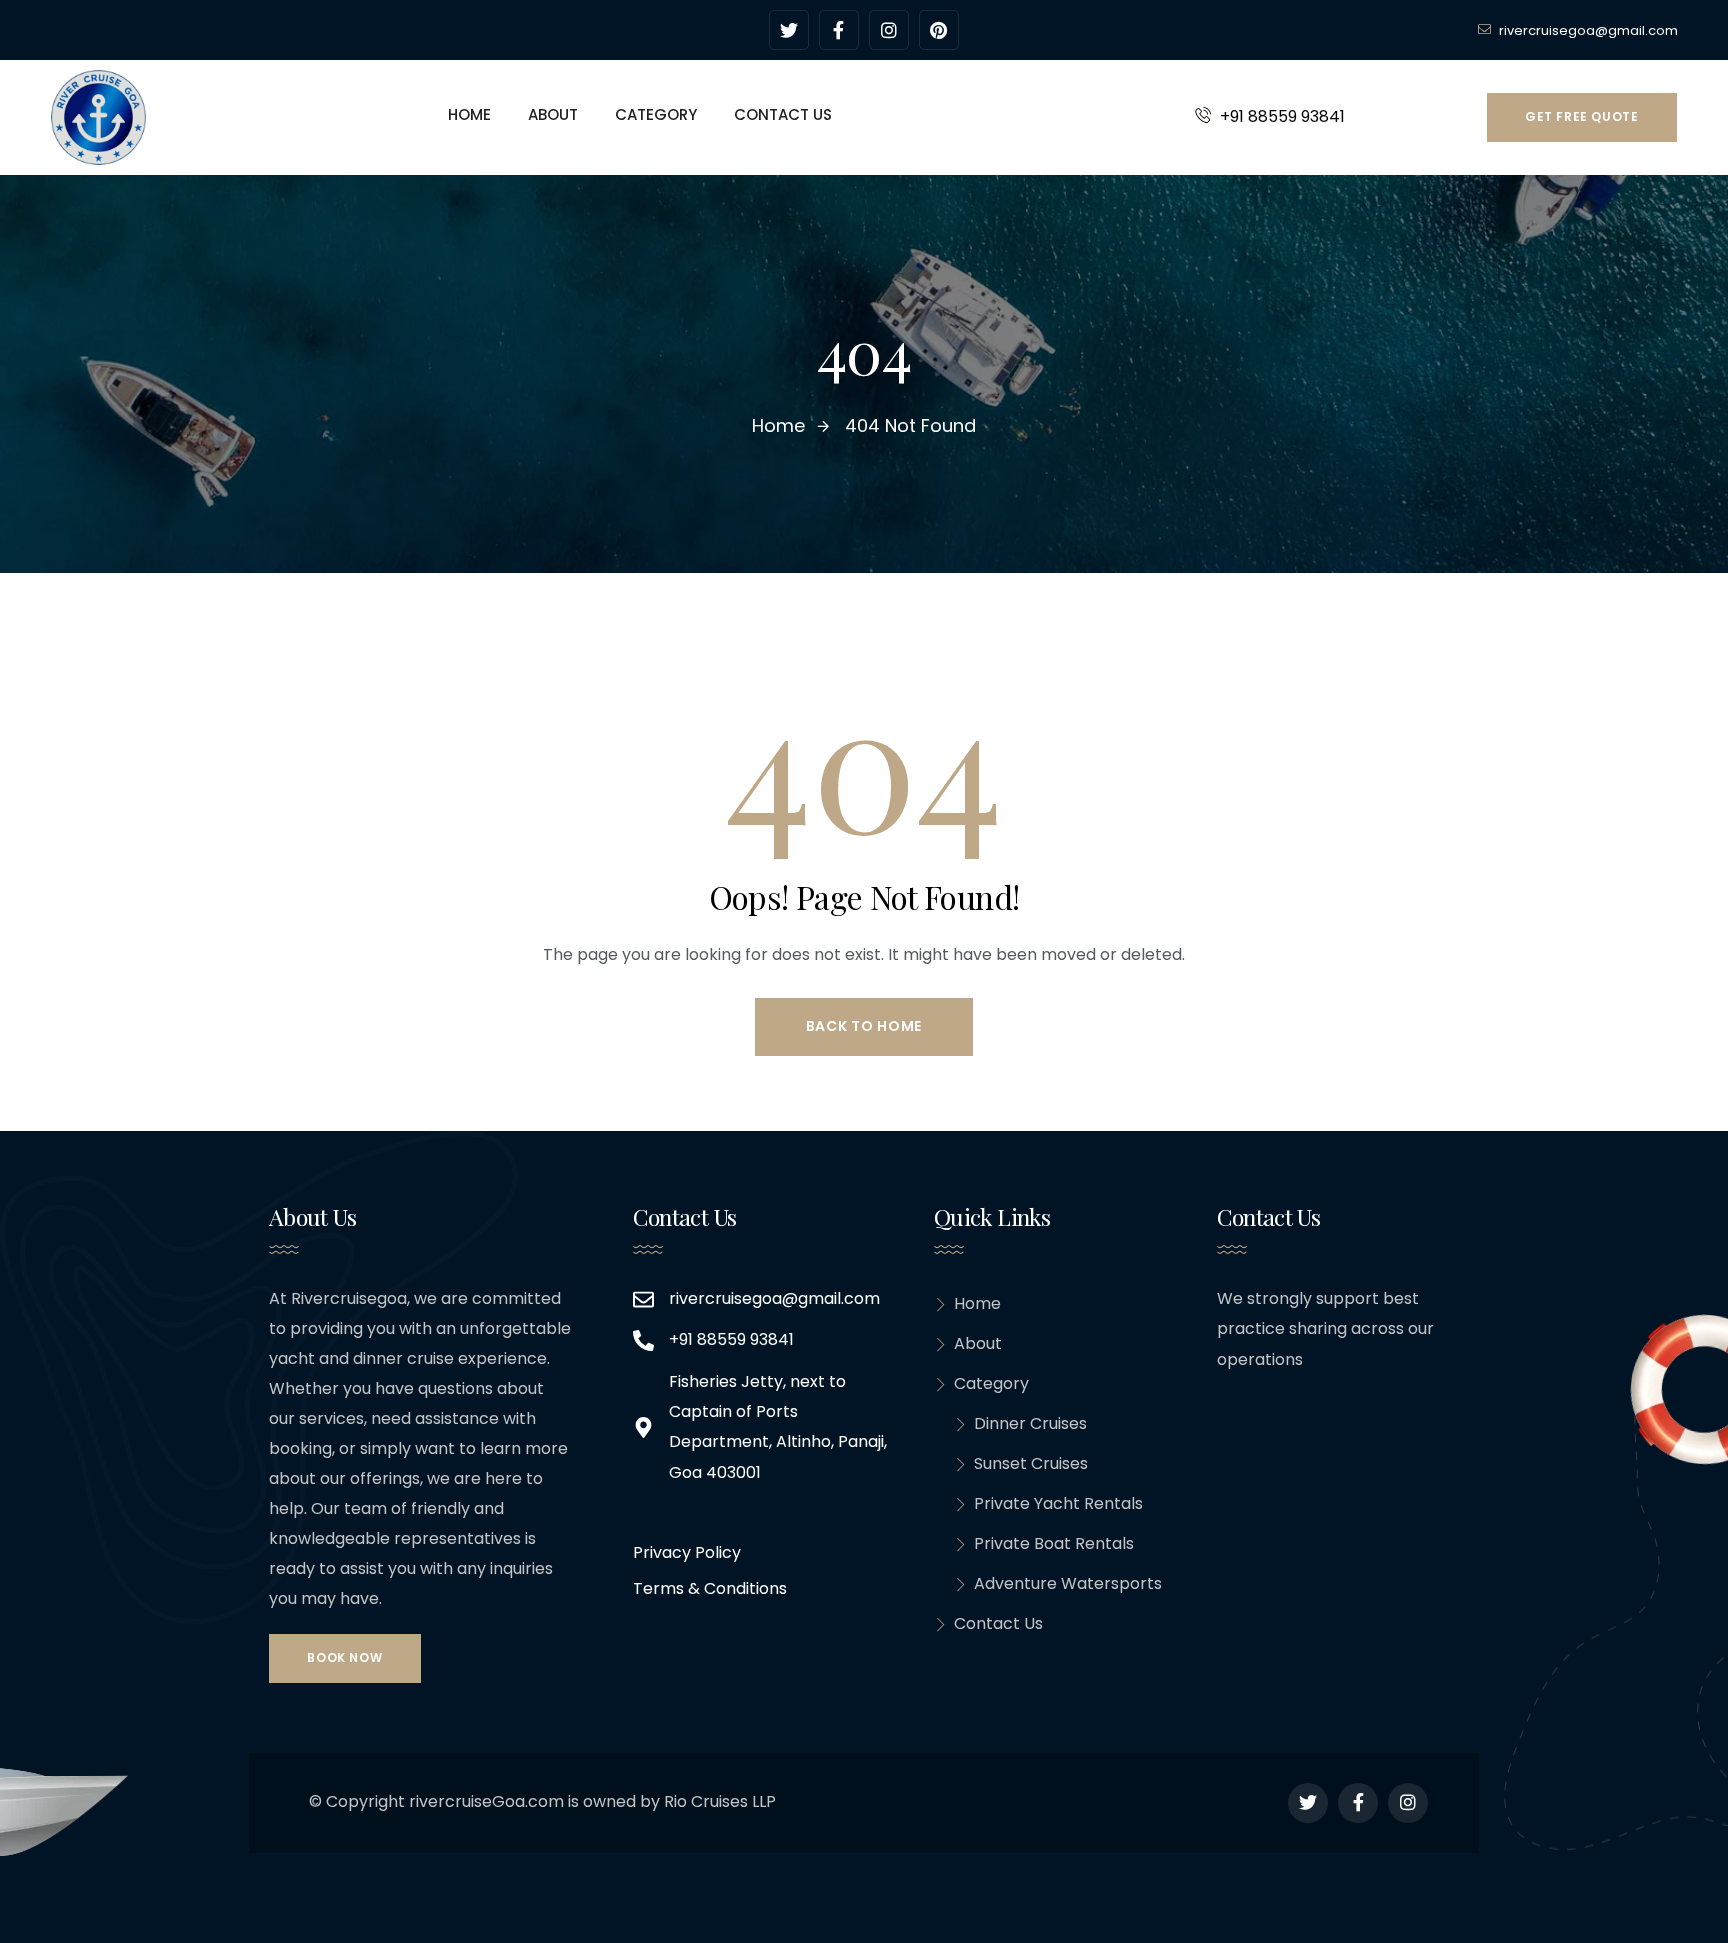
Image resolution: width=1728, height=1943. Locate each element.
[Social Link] (789, 30)
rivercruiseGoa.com (486, 1801)
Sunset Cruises (1031, 1463)
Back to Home (864, 1026)
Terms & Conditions (710, 1588)
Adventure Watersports (1068, 1583)
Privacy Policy (687, 1552)
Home (977, 1303)
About (978, 1343)
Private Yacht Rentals (1058, 1503)
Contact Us (998, 1623)
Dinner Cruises (1030, 1423)
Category (991, 1383)
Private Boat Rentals (1054, 1543)
